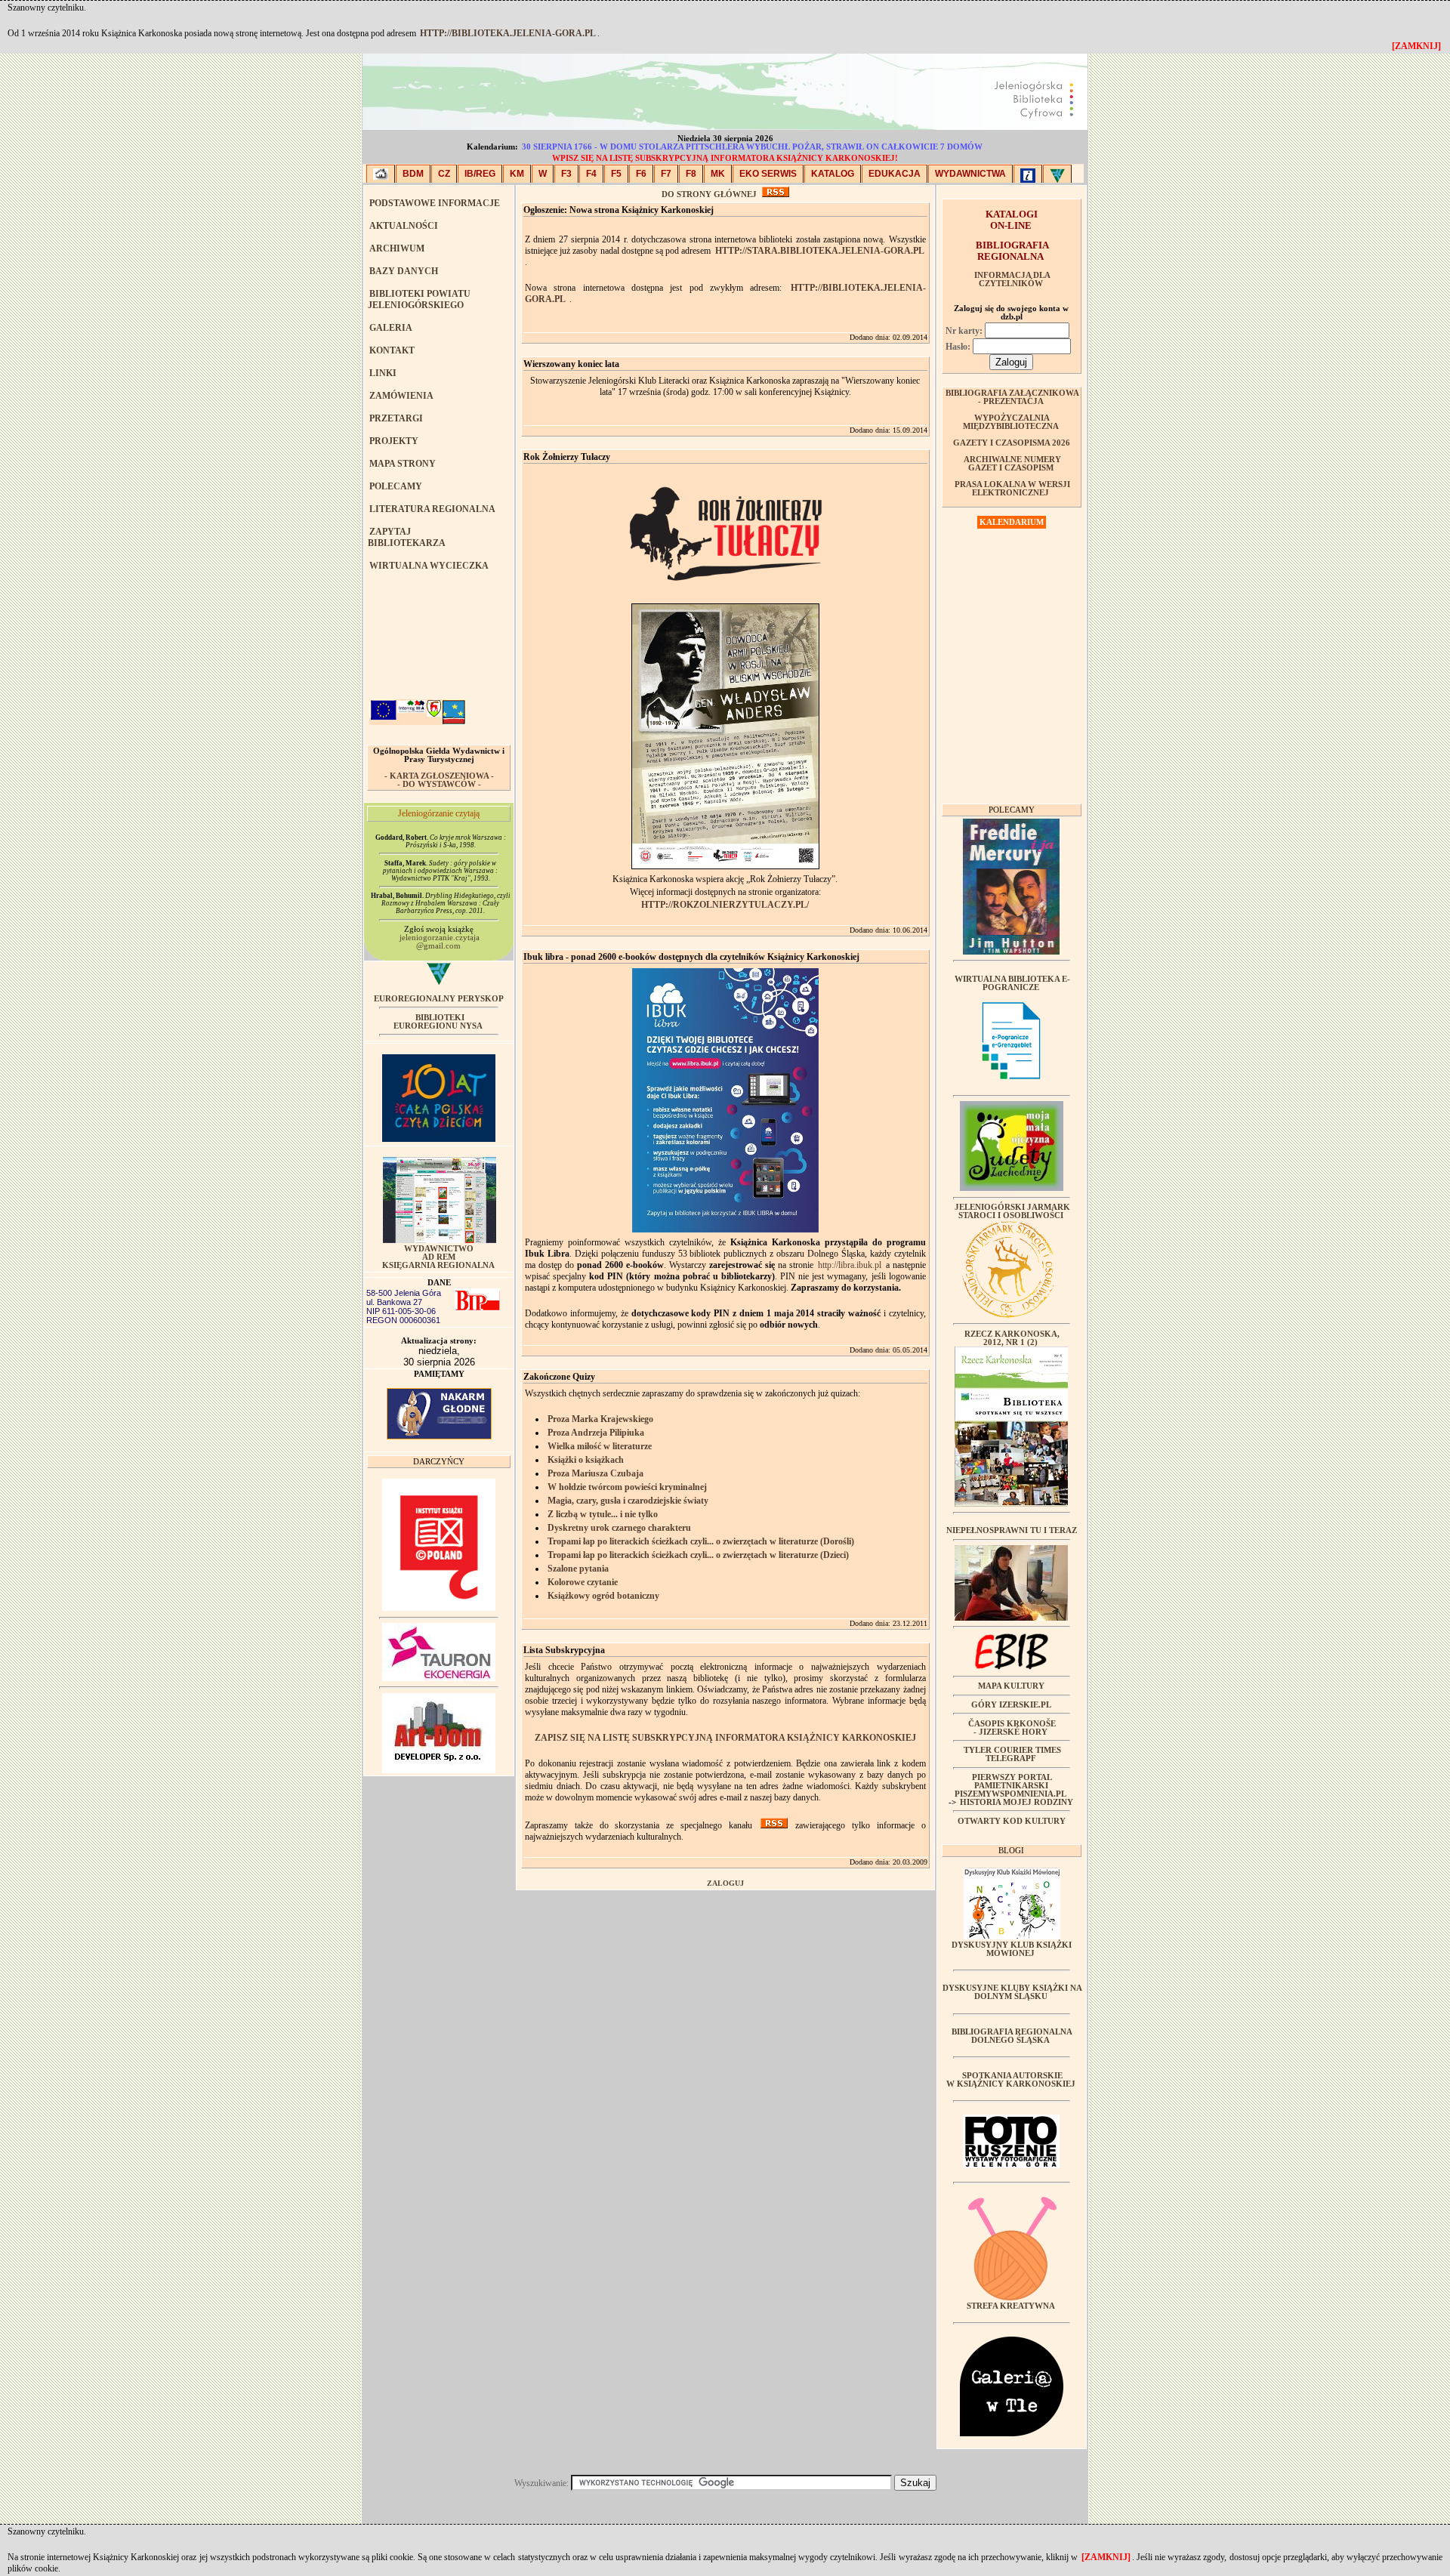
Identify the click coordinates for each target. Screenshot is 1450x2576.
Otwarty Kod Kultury (1012, 1821)
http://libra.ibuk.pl (850, 1265)
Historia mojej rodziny (1017, 1802)
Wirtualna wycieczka (429, 566)
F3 (566, 174)
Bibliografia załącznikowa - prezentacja (1012, 397)
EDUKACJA (895, 174)
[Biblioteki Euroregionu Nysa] (1057, 174)
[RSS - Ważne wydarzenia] (774, 1825)
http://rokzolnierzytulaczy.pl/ (725, 905)
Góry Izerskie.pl (1011, 1705)
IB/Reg (480, 174)
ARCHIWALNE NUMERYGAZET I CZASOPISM (1012, 464)
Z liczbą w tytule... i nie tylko (603, 1514)
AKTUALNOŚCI (404, 226)
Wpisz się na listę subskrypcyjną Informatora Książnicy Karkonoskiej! (725, 158)
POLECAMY (396, 486)
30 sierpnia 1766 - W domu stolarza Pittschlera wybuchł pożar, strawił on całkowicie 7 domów (752, 147)
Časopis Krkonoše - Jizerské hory (1012, 1728)
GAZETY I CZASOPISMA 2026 (1012, 443)
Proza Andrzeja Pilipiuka (596, 1433)
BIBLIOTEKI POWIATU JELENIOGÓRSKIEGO (419, 299)
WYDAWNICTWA (970, 174)
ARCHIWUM (397, 248)
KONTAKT (392, 350)
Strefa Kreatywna (1011, 2306)
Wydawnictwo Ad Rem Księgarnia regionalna (438, 1257)
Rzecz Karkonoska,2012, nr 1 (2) (1012, 1338)
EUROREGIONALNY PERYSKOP (439, 999)
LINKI (383, 373)
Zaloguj (725, 1883)
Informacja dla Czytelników (1012, 279)
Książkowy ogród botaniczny (603, 1596)
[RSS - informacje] (776, 194)
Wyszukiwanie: (543, 2483)
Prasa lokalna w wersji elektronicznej (1012, 489)
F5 (616, 174)
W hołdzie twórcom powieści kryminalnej (627, 1487)
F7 (666, 174)
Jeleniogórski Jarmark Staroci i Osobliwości (1012, 1211)
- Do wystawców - (439, 784)
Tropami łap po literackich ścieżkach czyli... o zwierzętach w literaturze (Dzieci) (698, 1555)
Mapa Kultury (1011, 1686)
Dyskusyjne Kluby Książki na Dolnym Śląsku (1012, 1992)
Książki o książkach (586, 1460)
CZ (444, 174)
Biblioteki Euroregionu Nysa (438, 1022)
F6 (641, 174)
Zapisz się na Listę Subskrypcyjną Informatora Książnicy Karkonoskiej (725, 1738)
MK (718, 174)
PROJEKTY (394, 441)
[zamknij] (1106, 2557)
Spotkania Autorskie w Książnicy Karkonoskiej (1011, 2080)
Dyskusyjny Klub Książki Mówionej (1012, 1949)
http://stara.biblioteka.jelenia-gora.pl (820, 251)
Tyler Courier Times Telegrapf (1012, 1754)
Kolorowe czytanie (583, 1582)
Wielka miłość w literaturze (600, 1446)
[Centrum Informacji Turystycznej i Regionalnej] (1028, 174)
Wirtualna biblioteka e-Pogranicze (1012, 983)
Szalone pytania (578, 1569)
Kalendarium (1012, 522)
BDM (413, 174)
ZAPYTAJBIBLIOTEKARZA (407, 537)
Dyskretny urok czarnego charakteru (619, 1528)
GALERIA (391, 328)
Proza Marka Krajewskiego (600, 1419)
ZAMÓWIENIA (401, 396)
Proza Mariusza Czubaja (595, 1473)
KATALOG (833, 174)
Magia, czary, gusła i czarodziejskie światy (628, 1501)
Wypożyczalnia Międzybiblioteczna (1011, 422)
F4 (591, 174)
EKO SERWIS (768, 174)
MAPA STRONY (403, 464)
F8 (691, 174)
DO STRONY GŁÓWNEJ (709, 194)
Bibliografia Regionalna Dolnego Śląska (1012, 2036)
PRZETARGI (396, 418)
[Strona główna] (381, 174)
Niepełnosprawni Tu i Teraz (1012, 1530)
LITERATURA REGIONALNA (432, 509)
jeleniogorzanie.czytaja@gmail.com (440, 942)
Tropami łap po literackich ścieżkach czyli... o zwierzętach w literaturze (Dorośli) (701, 1541)
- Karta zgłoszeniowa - (439, 776)
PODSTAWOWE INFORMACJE (435, 203)
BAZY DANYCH (404, 271)
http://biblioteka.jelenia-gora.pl (508, 33)
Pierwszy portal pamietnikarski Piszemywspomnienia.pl (1010, 1786)
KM (517, 174)
